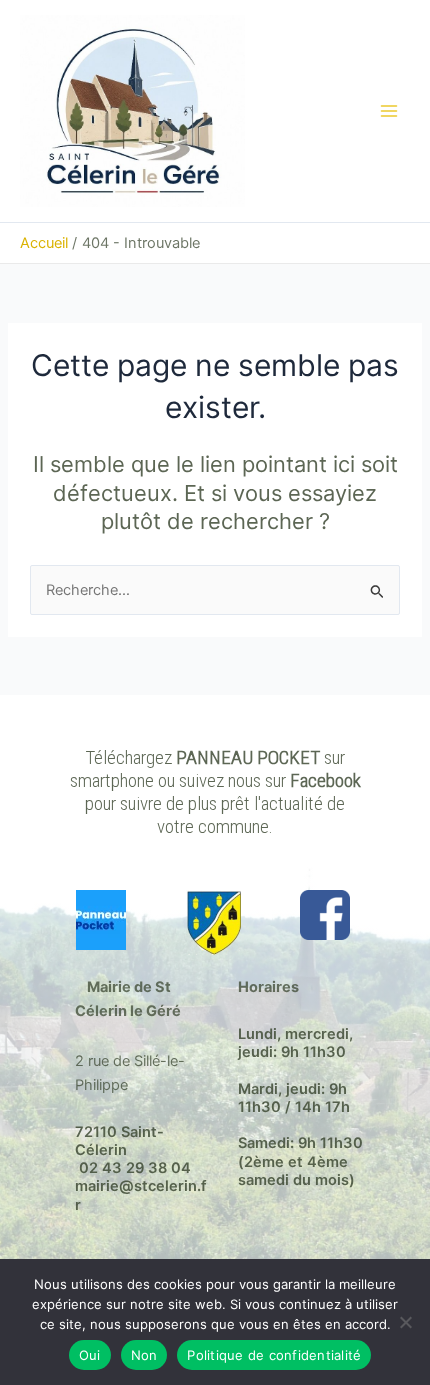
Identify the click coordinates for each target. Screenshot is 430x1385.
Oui (90, 1355)
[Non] (405, 1322)
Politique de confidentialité (274, 1355)
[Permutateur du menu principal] (389, 111)
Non (144, 1355)
